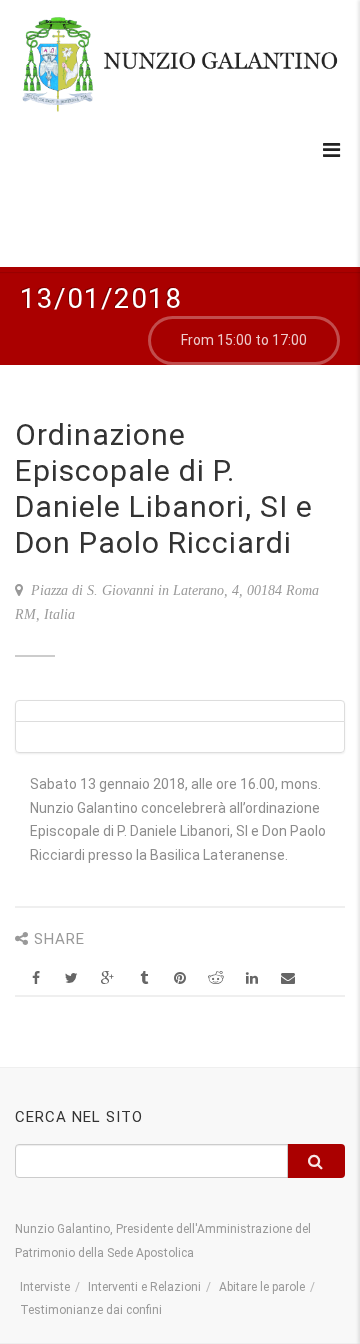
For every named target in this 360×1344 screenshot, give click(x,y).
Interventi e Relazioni (144, 1287)
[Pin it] (179, 978)
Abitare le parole (262, 1287)
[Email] (287, 978)
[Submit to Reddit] (215, 978)
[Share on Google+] (107, 978)
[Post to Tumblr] (143, 978)
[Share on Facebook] (35, 978)
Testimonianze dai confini (91, 1310)
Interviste (45, 1287)
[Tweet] (71, 978)
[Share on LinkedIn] (251, 978)
